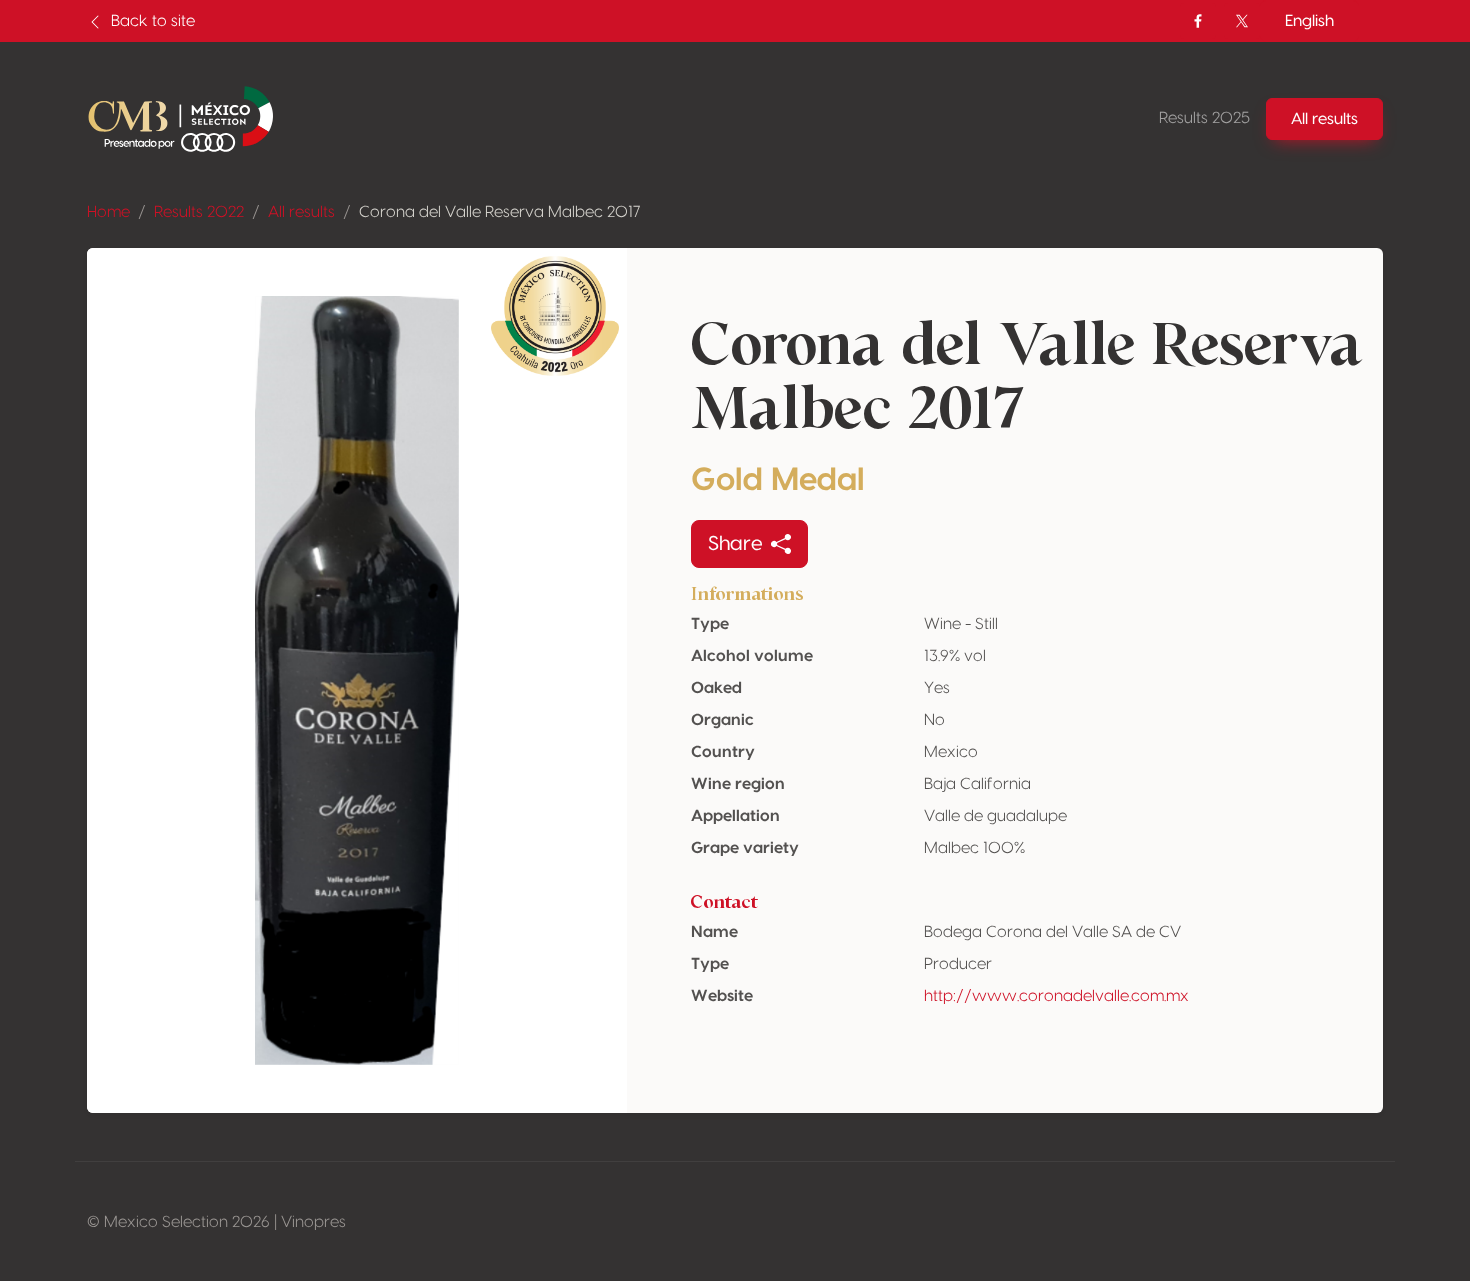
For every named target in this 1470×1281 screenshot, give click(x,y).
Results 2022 (199, 212)
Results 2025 (1204, 118)
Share (735, 544)
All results (301, 212)
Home (108, 212)
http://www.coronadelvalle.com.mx (1056, 996)
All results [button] (1324, 119)
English (1309, 21)
